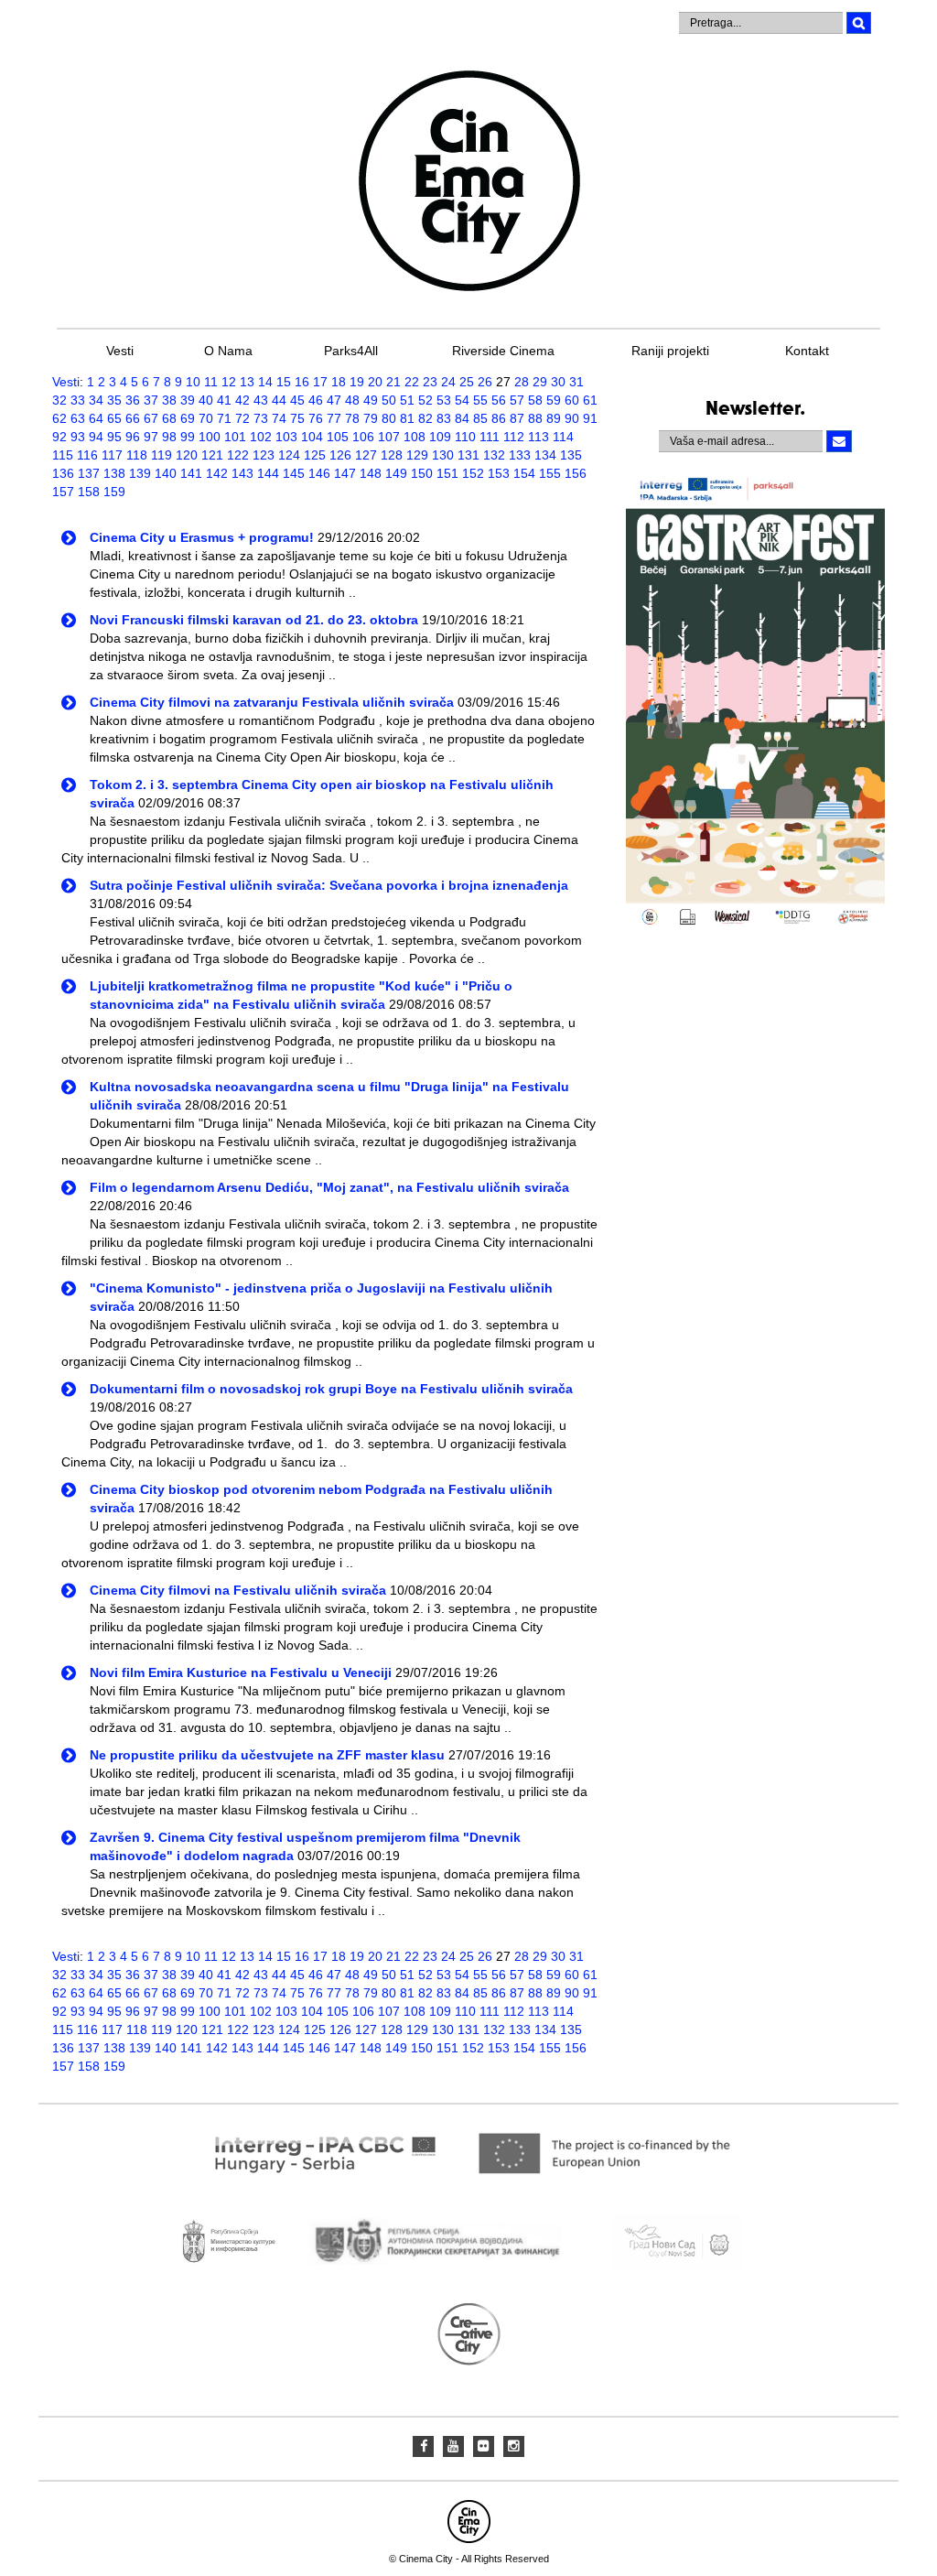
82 (425, 418)
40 (206, 400)
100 (210, 437)
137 (89, 473)
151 (447, 473)
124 (289, 455)
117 (112, 455)
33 (78, 400)
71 (224, 418)
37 (151, 400)
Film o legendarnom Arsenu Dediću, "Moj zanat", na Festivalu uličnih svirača (329, 1187)
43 (261, 400)
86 (499, 418)
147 (345, 473)
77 (334, 418)
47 (334, 400)
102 (261, 437)
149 (396, 473)
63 (78, 418)
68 (169, 418)
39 (188, 400)
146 (319, 473)
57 (517, 400)
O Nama (228, 351)
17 (320, 382)
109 (440, 437)
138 (114, 473)
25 (467, 382)
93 (78, 437)
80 (389, 418)
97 (151, 437)
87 (517, 418)
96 (133, 437)
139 (140, 473)
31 (576, 382)
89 (554, 418)
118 (137, 455)
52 (425, 400)
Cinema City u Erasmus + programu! (202, 537)
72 (242, 418)
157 (63, 492)
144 (268, 473)
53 (444, 400)
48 (352, 400)
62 (59, 418)
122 (238, 455)
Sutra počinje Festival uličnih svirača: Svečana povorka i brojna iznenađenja (329, 885)
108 (415, 437)
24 (448, 382)
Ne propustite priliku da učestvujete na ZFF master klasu (267, 1755)
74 (279, 418)
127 (366, 455)
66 (133, 418)
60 (572, 400)
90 (572, 418)
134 (545, 455)
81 (407, 418)
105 (338, 437)
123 (264, 455)
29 (540, 382)
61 (590, 400)
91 (590, 418)
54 (462, 400)
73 (261, 418)
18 (339, 382)
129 (417, 455)
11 (211, 382)
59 (554, 400)
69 (188, 418)
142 (217, 473)
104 (312, 437)
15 (284, 382)
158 (89, 492)
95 (114, 437)
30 (558, 382)
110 (465, 437)
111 (490, 437)
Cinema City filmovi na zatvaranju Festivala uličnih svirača (272, 702)
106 (363, 437)
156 (576, 473)
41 (224, 400)
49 (371, 400)
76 (316, 418)
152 (473, 473)
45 (297, 400)
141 (191, 473)
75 (297, 418)
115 (63, 455)
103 (286, 437)
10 (193, 382)
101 (235, 437)
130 (443, 455)
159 (114, 492)
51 (407, 400)
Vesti (120, 351)
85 (480, 418)
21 (393, 382)
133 (520, 455)
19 (357, 382)
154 (524, 473)
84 (462, 418)
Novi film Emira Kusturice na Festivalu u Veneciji (241, 1672)
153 (499, 473)
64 (96, 418)
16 (302, 382)
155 (550, 473)
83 (444, 418)
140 (166, 473)
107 (389, 437)
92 (59, 437)
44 (279, 400)
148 (371, 473)
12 (229, 382)
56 (499, 400)
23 (430, 382)
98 (169, 437)
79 (371, 418)
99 (188, 437)
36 (133, 400)
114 (563, 437)
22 (412, 382)
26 (485, 382)
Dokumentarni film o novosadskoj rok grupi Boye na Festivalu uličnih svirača (331, 1389)
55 (480, 400)
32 (59, 400)
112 (514, 437)
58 (535, 400)
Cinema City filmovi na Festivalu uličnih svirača (238, 1590)
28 (522, 382)
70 (206, 418)
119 (162, 455)
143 (242, 473)
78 (352, 418)
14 (265, 382)
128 (392, 455)
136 (63, 473)
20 (375, 382)
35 (114, 400)
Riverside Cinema (503, 351)
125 (315, 455)
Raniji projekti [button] (670, 351)
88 (535, 418)
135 (571, 455)
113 (539, 437)
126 (340, 455)
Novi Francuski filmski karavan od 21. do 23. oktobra (254, 620)
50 (389, 400)
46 (316, 400)
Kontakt (807, 351)
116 (87, 455)
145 (294, 473)
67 (151, 418)
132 (494, 455)
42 (242, 400)
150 (422, 473)
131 (468, 455)
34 (96, 400)
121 (212, 455)
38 (169, 400)
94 (96, 437)
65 (114, 418)
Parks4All (351, 351)
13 (247, 382)
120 (187, 455)
